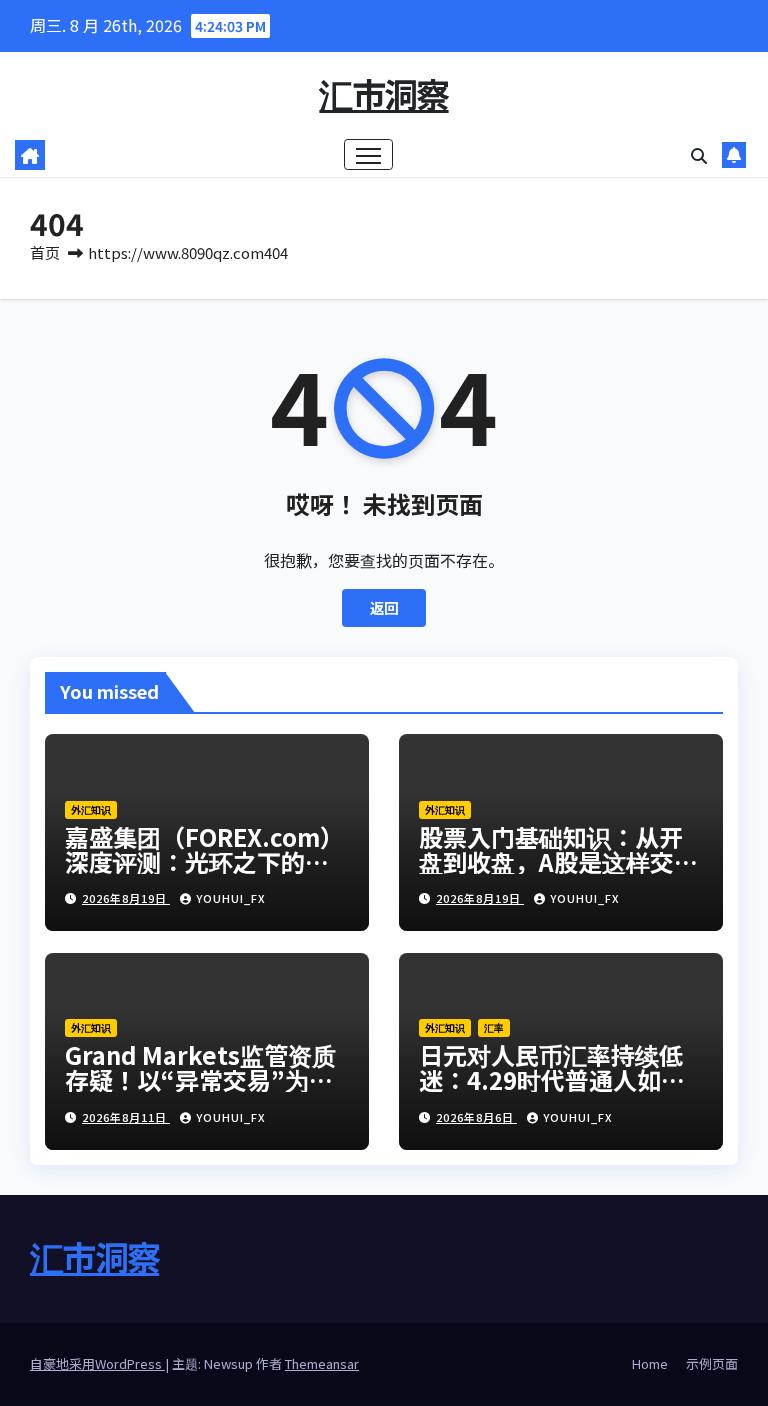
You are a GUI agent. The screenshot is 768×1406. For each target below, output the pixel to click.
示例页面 (712, 1363)
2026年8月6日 (476, 1117)
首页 (45, 252)
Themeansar (322, 1363)
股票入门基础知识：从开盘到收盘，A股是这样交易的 (558, 861)
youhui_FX (231, 898)
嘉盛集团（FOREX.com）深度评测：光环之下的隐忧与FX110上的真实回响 (204, 861)
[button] (699, 155)
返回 (384, 607)
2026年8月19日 (126, 898)
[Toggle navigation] (368, 154)
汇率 (494, 1027)
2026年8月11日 (126, 1117)
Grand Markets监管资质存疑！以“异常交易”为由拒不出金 (200, 1079)
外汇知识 (91, 809)
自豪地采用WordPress (97, 1363)
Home (650, 1363)
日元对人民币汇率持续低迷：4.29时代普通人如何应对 (552, 1079)
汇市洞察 (383, 93)
